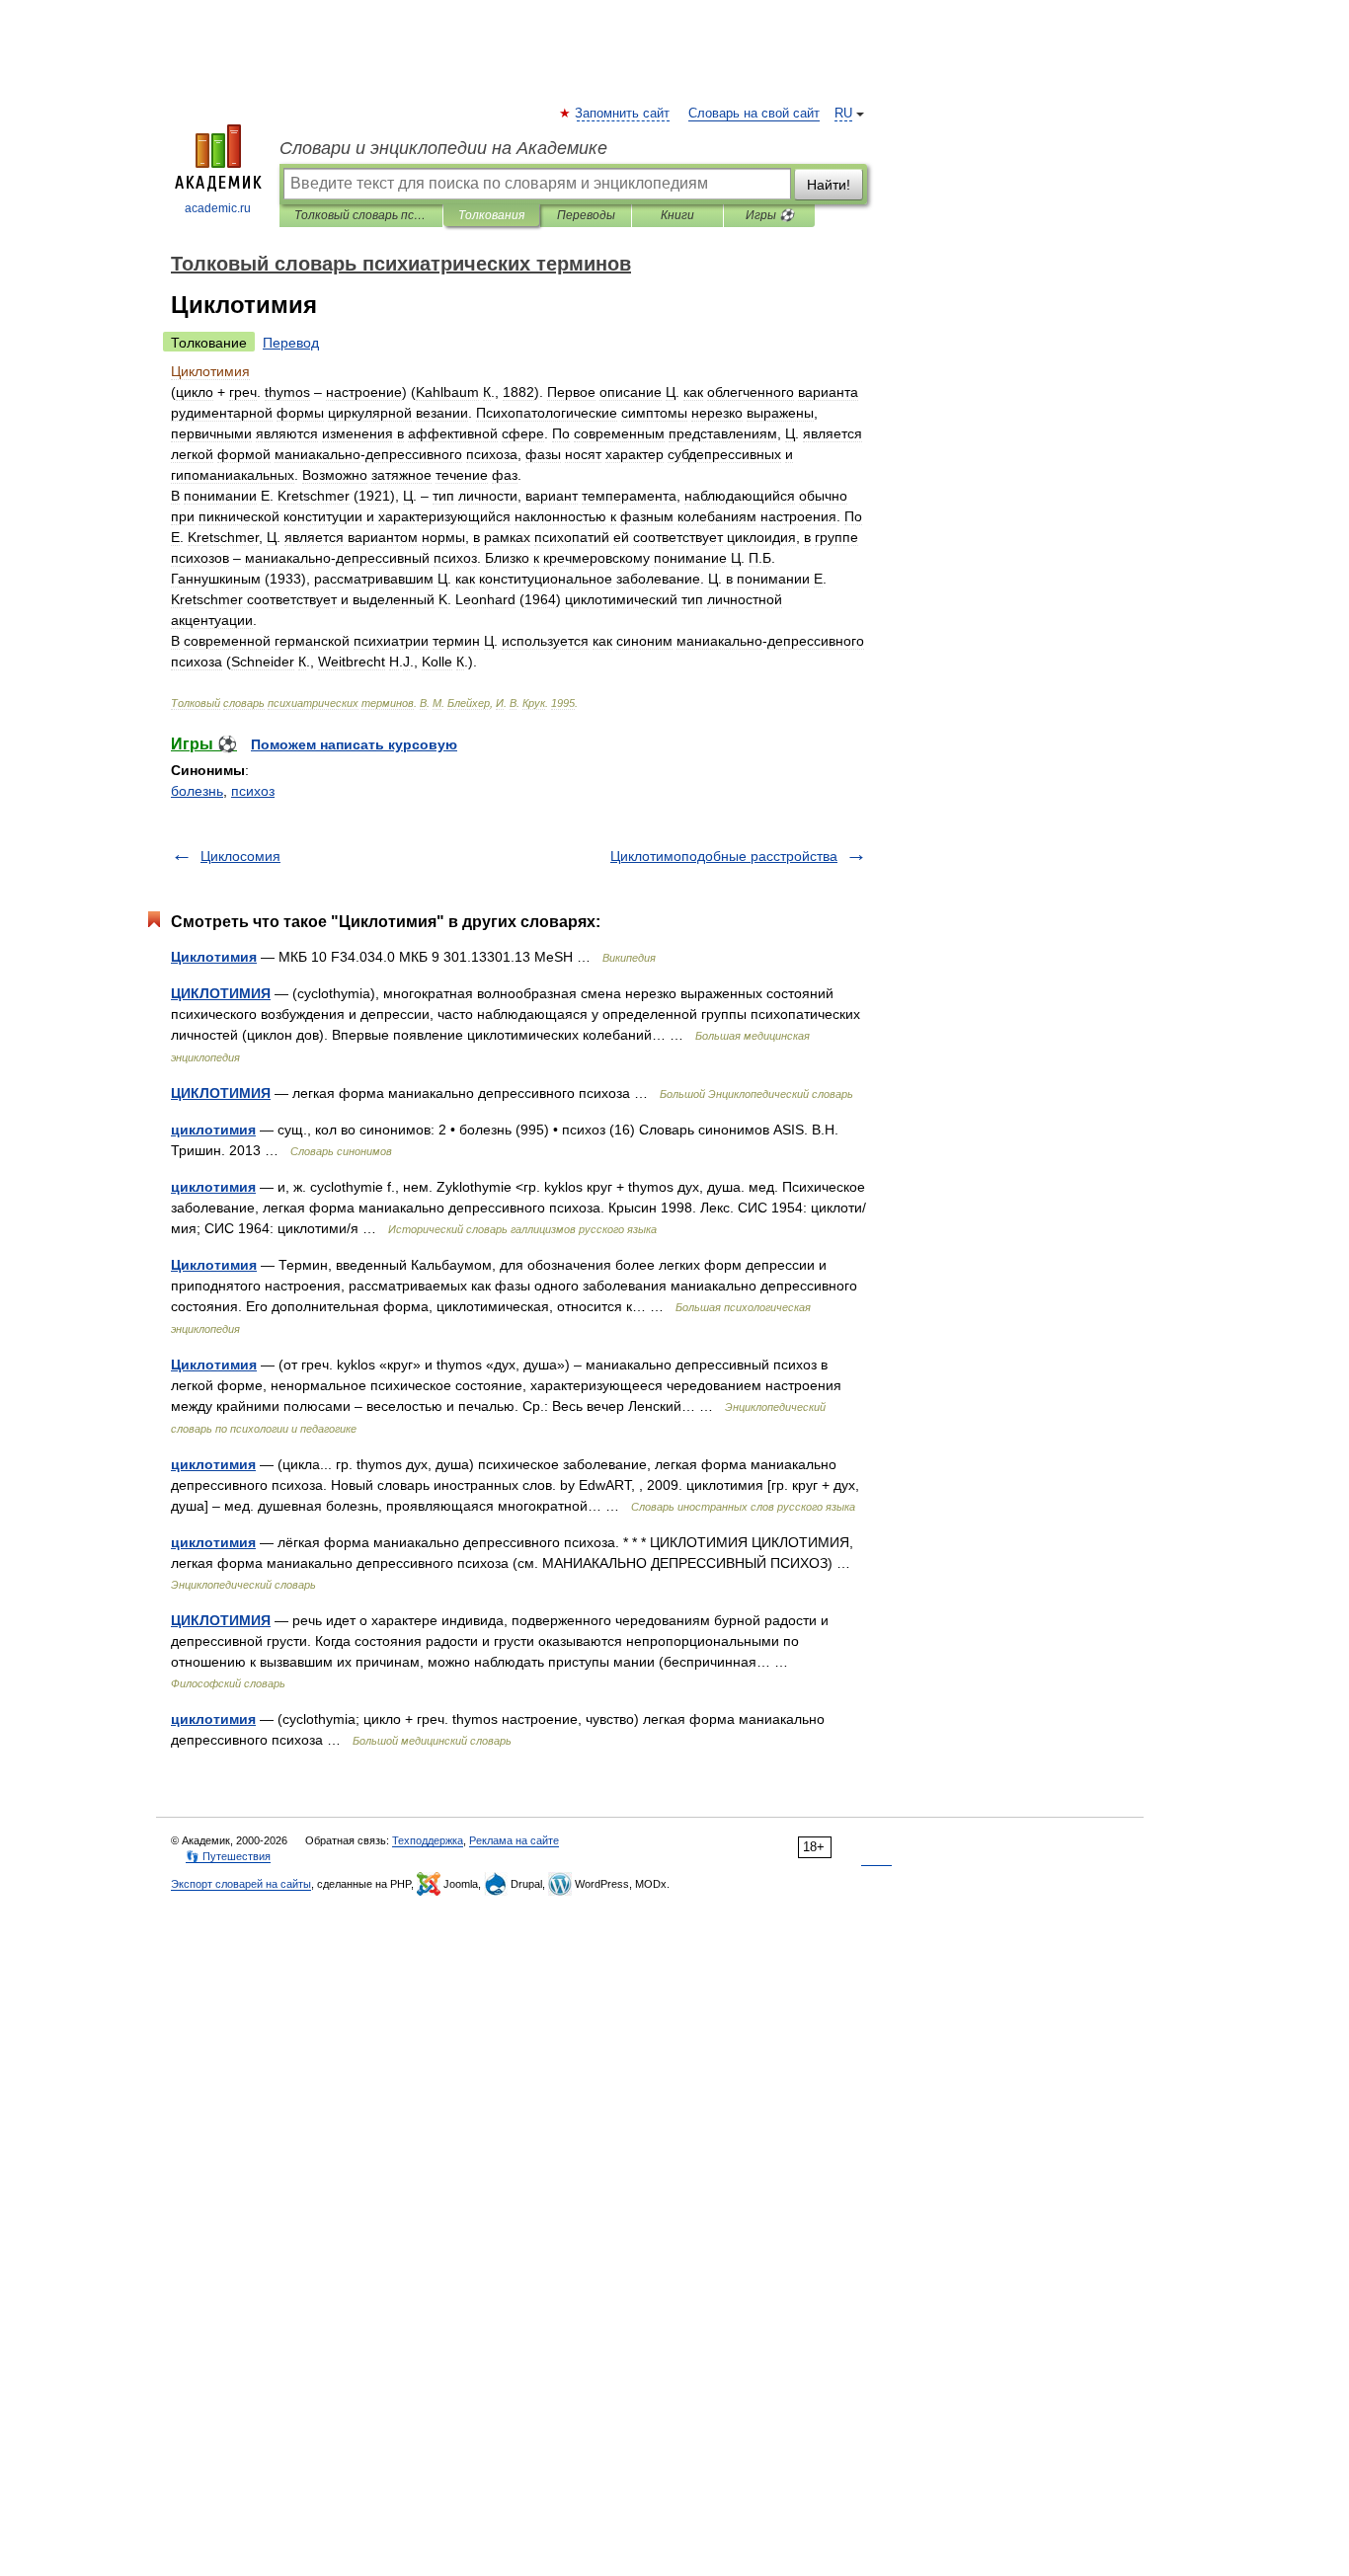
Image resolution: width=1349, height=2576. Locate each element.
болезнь (197, 791)
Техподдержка (428, 1840)
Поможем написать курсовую (354, 744)
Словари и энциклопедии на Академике (443, 148)
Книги (677, 215)
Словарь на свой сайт (754, 114)
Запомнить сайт (623, 114)
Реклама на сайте (514, 1840)
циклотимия (213, 1130)
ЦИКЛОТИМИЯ (221, 993)
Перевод (291, 343)
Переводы (586, 215)
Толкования (491, 215)
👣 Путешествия (228, 1856)
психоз (253, 791)
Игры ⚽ (770, 215)
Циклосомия (240, 856)
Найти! (829, 185)
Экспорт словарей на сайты (241, 1884)
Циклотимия (214, 957)
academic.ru (218, 208)
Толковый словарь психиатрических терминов (361, 215)
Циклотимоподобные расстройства (724, 856)
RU (843, 114)
